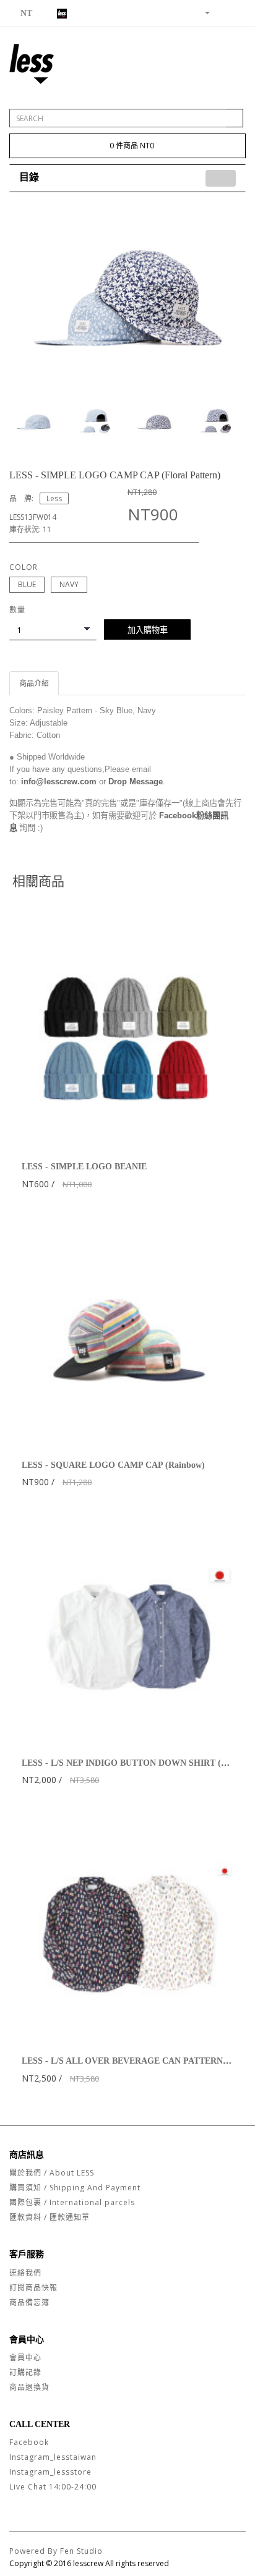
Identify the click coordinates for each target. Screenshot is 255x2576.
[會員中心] (202, 12)
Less (54, 498)
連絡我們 (25, 2273)
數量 (17, 610)
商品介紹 (34, 683)
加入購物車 (148, 630)
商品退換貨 (29, 2387)
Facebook (29, 2442)
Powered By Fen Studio (56, 2551)
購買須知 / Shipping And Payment (75, 2188)
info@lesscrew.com (59, 782)
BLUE (27, 584)
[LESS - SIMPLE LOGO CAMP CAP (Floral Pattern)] (127, 297)
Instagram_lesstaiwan (53, 2457)
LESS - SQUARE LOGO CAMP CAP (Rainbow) (113, 1465)
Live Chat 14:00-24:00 (53, 2487)
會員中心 (25, 2358)
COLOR (24, 567)
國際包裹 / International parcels (72, 2202)
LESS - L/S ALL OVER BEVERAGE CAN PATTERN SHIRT (137, 2061)
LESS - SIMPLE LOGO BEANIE (84, 1167)
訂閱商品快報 (33, 2288)
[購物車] (221, 12)
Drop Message (136, 782)
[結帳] (236, 12)
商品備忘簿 (29, 2303)
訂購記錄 (25, 2372)
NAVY (69, 584)
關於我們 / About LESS (52, 2173)
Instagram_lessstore (50, 2472)
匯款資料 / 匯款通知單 (50, 2217)
